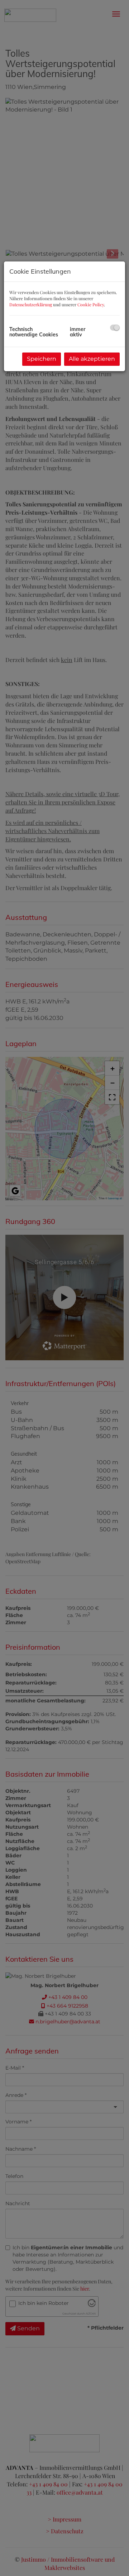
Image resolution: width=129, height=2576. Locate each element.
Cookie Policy (91, 304)
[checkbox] (115, 328)
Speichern (42, 359)
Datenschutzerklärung (31, 304)
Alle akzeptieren (92, 359)
